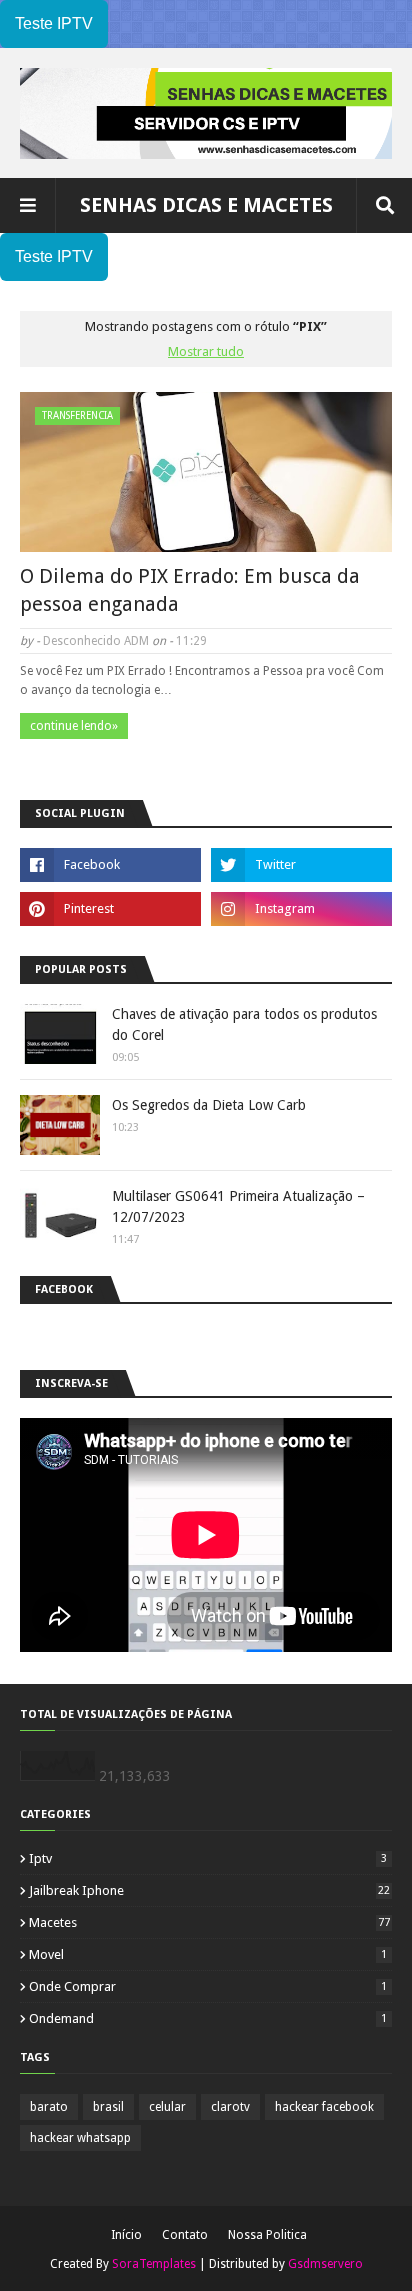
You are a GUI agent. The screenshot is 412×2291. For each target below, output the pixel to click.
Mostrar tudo (206, 351)
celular (167, 2107)
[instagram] (301, 909)
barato (49, 2107)
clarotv (230, 2107)
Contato (185, 2235)
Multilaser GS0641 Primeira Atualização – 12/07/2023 (238, 1206)
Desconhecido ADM (96, 641)
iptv (208, 1858)
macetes (209, 1922)
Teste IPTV (54, 23)
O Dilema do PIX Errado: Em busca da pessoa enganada (190, 590)
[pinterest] (110, 909)
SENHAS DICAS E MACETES (206, 205)
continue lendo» (74, 726)
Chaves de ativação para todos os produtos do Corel (244, 1024)
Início (126, 2235)
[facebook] (110, 865)
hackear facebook (324, 2107)
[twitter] (301, 865)
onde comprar (208, 1986)
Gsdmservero (325, 2264)
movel (208, 1954)
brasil (108, 2107)
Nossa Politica (267, 2235)
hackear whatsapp (80, 2138)
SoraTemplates (154, 2264)
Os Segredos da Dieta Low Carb (209, 1105)
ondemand (208, 2018)
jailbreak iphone (209, 1890)
